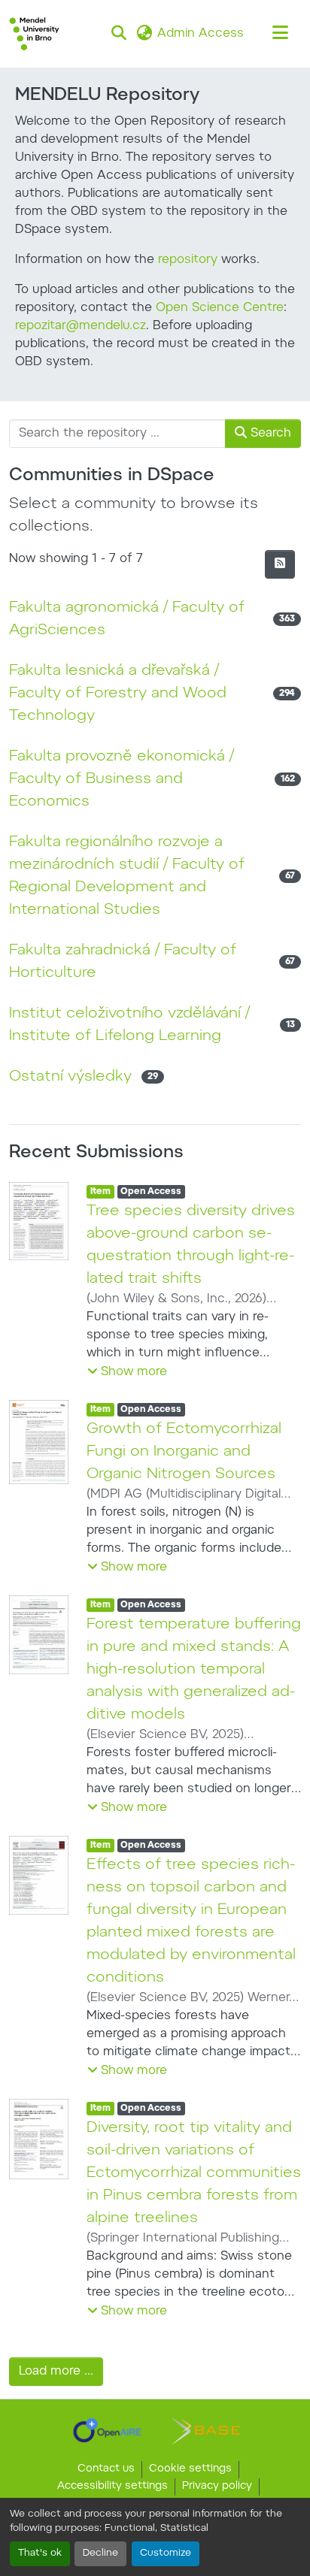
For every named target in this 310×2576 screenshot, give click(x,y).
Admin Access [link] (201, 34)
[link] (107, 2430)
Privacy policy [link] (217, 2487)
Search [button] (269, 434)
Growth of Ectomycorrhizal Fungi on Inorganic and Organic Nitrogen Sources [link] (184, 1452)
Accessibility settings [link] (112, 2487)
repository (188, 260)
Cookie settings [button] (190, 2469)
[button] (34, 34)
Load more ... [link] (56, 2372)
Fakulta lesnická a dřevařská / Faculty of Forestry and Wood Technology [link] (118, 694)
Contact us (106, 2469)
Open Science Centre (220, 308)
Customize (166, 2553)
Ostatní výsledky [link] (70, 1077)
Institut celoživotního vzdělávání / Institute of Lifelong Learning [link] (129, 1025)
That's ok (40, 2553)
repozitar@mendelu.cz (81, 326)
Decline (100, 2553)
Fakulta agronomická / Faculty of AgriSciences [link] (127, 619)
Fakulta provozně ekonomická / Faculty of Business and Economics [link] (122, 779)
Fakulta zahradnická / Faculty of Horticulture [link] (123, 962)
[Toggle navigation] (280, 34)
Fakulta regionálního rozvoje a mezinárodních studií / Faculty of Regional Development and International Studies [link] (127, 876)
